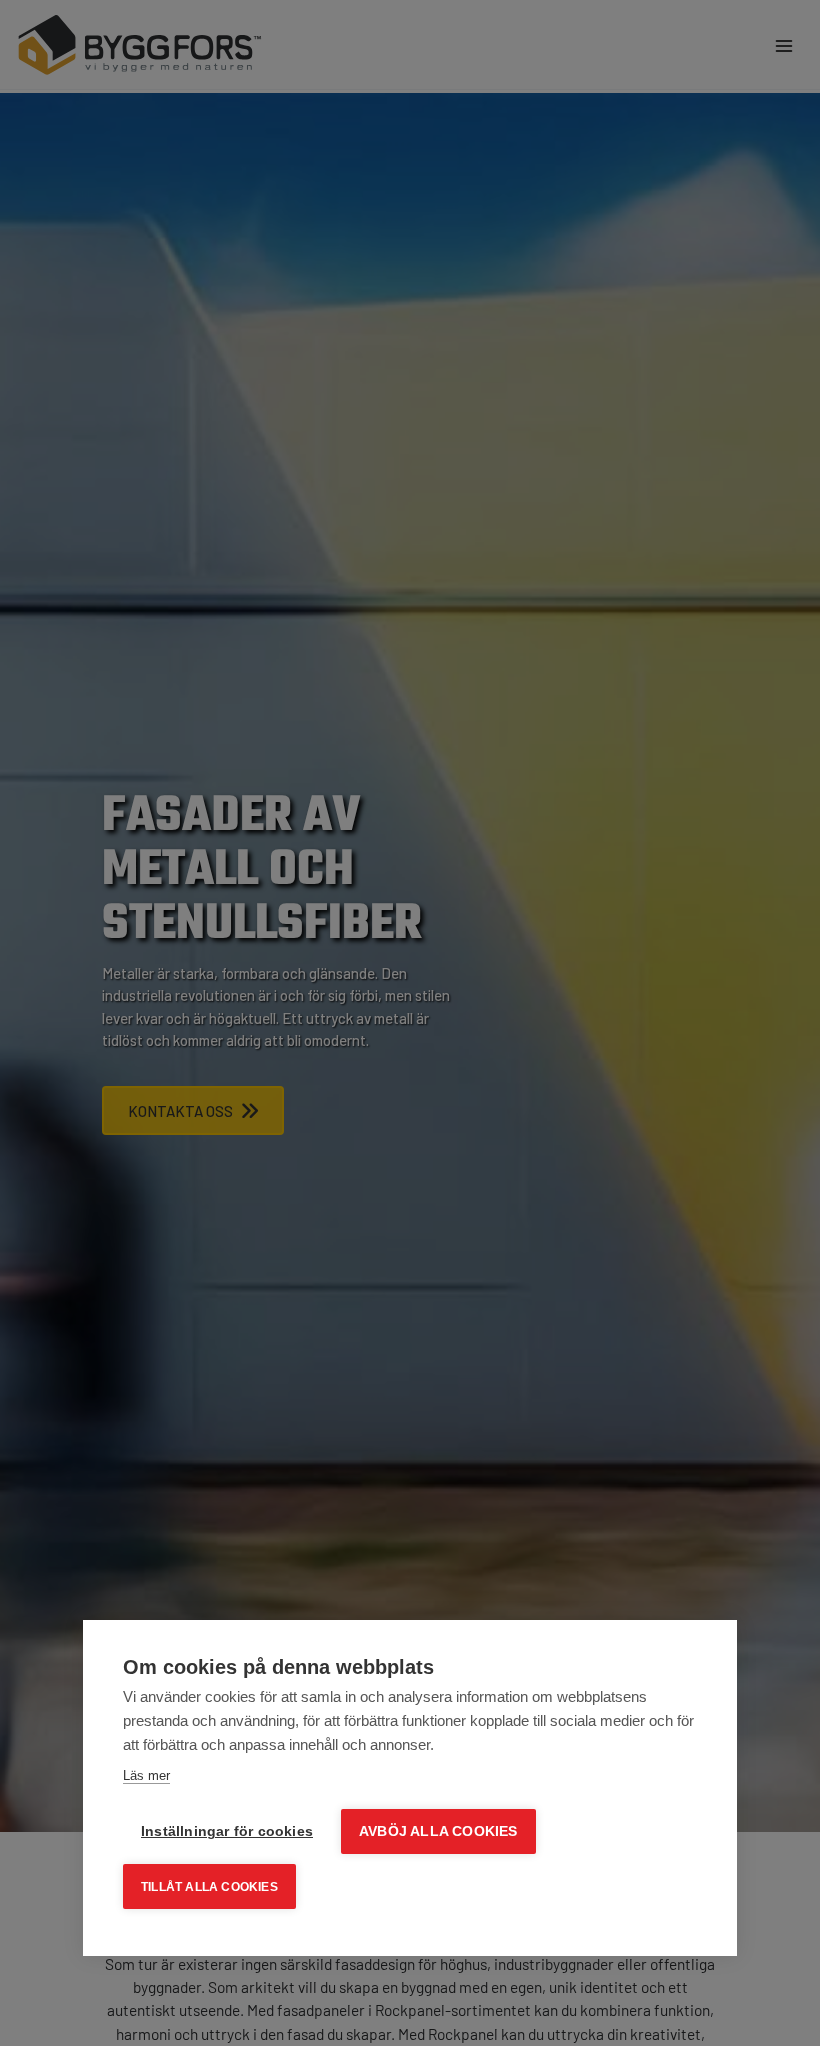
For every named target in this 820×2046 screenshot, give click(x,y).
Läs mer (146, 1775)
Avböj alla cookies (438, 1831)
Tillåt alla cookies (209, 1887)
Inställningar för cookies (227, 1831)
